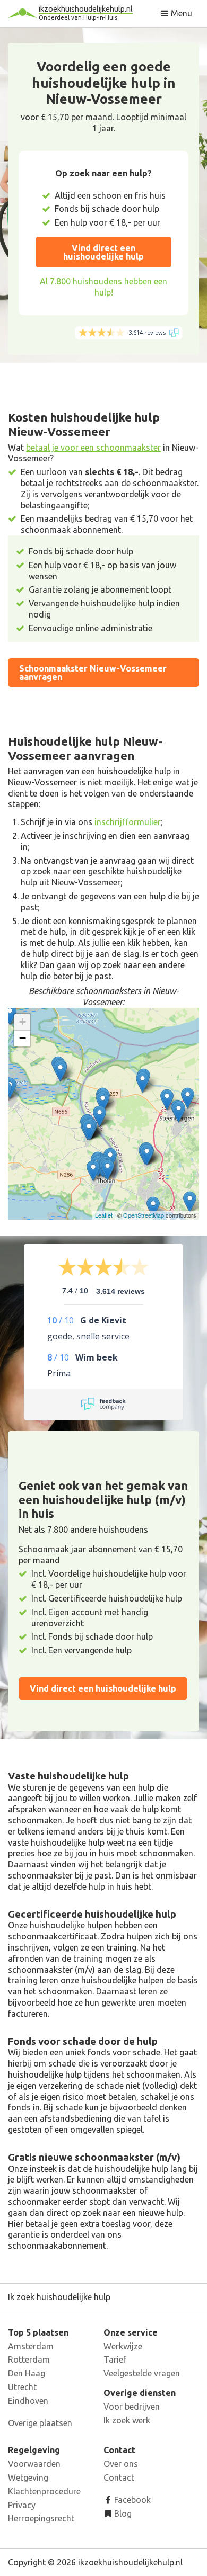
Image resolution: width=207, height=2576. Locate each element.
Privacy (22, 2505)
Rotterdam (29, 2359)
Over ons (121, 2464)
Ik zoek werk (127, 2420)
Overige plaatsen (40, 2423)
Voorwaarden (34, 2464)
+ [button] (23, 1022)
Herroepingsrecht (41, 2518)
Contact (119, 2477)
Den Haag (27, 2373)
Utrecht (22, 2387)
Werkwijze (123, 2346)
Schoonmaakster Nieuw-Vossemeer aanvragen (93, 673)
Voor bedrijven (132, 2407)
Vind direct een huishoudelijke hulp (103, 252)
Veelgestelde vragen (142, 2373)
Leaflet (104, 1215)
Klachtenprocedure (44, 2491)
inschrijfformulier (128, 822)
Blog (122, 2514)
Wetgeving (28, 2477)
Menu (180, 13)
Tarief (115, 2359)
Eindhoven (28, 2401)
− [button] (23, 1038)
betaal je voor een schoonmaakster (93, 448)
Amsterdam (31, 2346)
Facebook (131, 2500)
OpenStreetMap (144, 1215)
